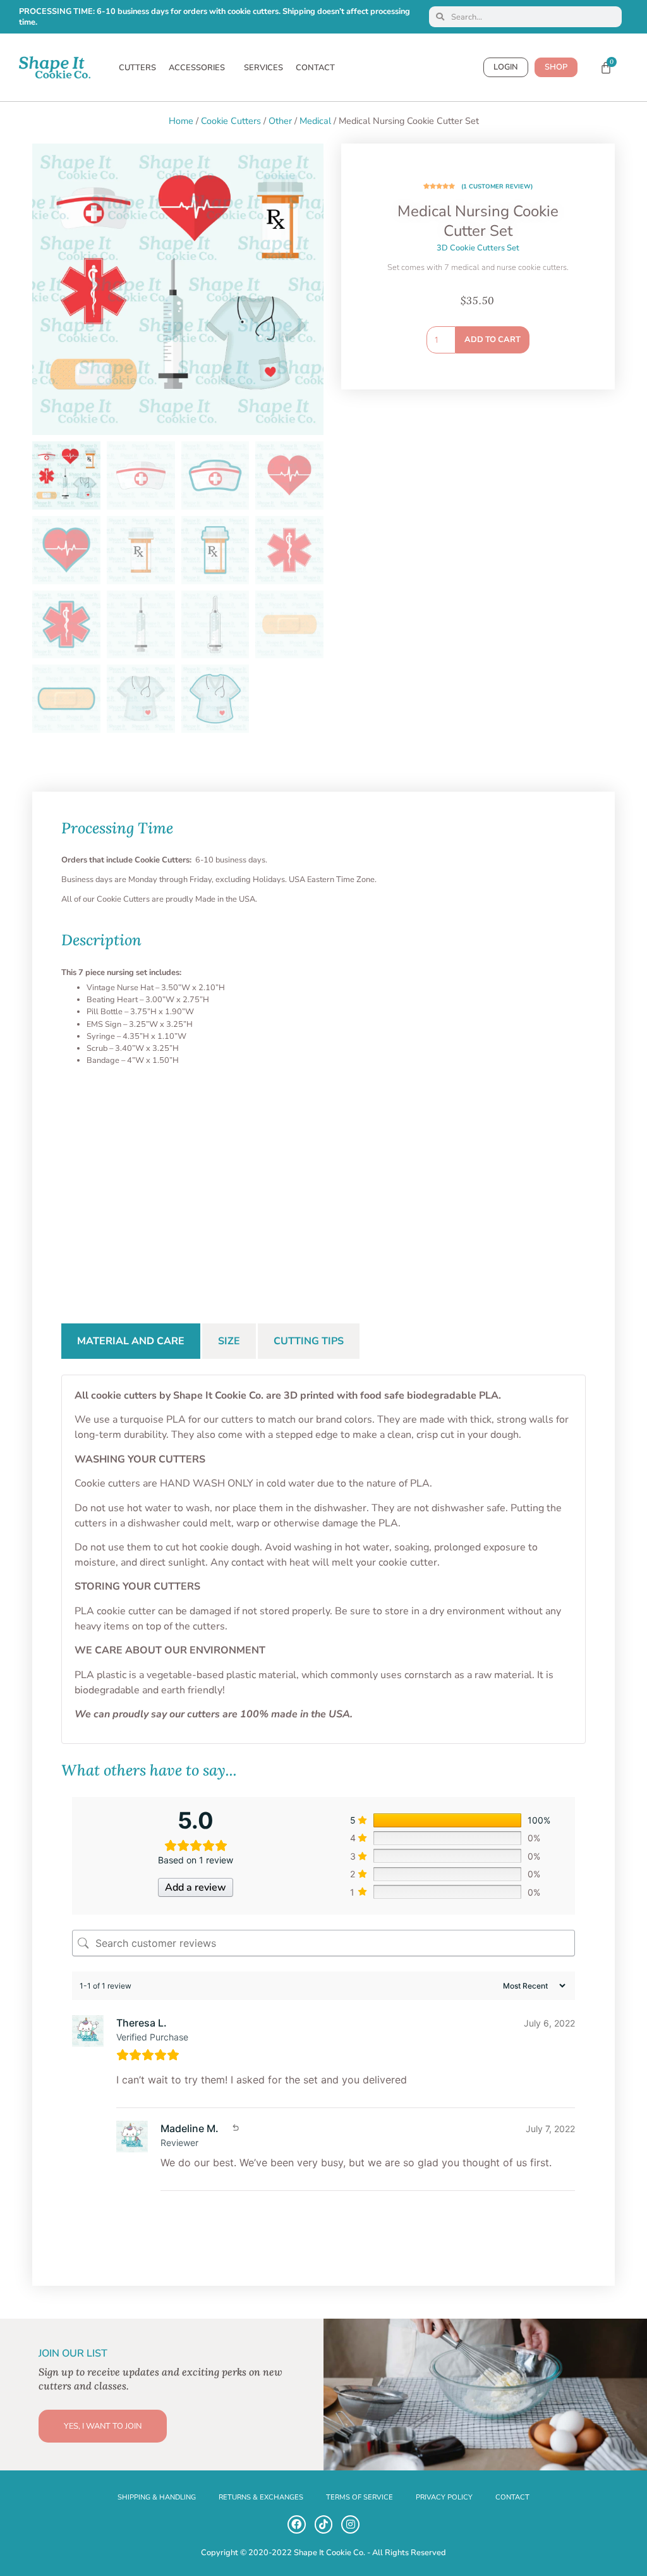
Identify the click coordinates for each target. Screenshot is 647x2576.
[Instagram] (350, 2524)
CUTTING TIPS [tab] (309, 1341)
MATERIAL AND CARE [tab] (131, 1341)
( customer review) (497, 186)
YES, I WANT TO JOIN (103, 2426)
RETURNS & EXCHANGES (261, 2497)
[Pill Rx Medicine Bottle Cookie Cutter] (217, 1181)
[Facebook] (297, 2524)
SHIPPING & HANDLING (157, 2497)
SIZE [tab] (229, 1341)
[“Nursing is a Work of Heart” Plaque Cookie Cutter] (430, 1181)
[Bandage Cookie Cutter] (536, 1181)
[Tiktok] (324, 2524)
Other (280, 121)
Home (181, 121)
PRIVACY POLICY (444, 2497)
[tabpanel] (323, 1559)
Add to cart (493, 340)
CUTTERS (137, 68)
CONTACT (315, 68)
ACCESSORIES (197, 68)
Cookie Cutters (231, 121)
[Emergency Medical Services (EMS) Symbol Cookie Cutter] (111, 1181)
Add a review (196, 1887)
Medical (315, 121)
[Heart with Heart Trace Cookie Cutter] (323, 1181)
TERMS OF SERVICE (360, 2497)
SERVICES (263, 68)
